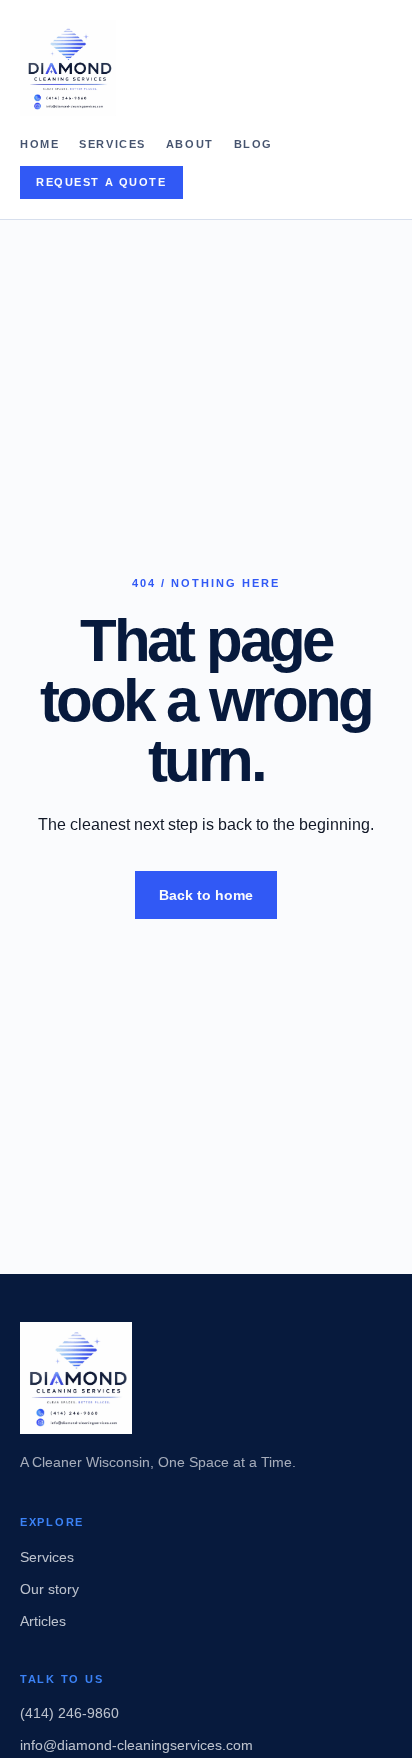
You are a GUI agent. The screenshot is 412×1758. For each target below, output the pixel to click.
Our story (49, 1589)
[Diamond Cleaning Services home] (206, 68)
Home (39, 144)
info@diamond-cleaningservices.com (136, 1745)
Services (112, 144)
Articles (43, 1621)
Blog (253, 144)
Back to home (206, 895)
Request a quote (101, 182)
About (190, 144)
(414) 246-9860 (69, 1713)
